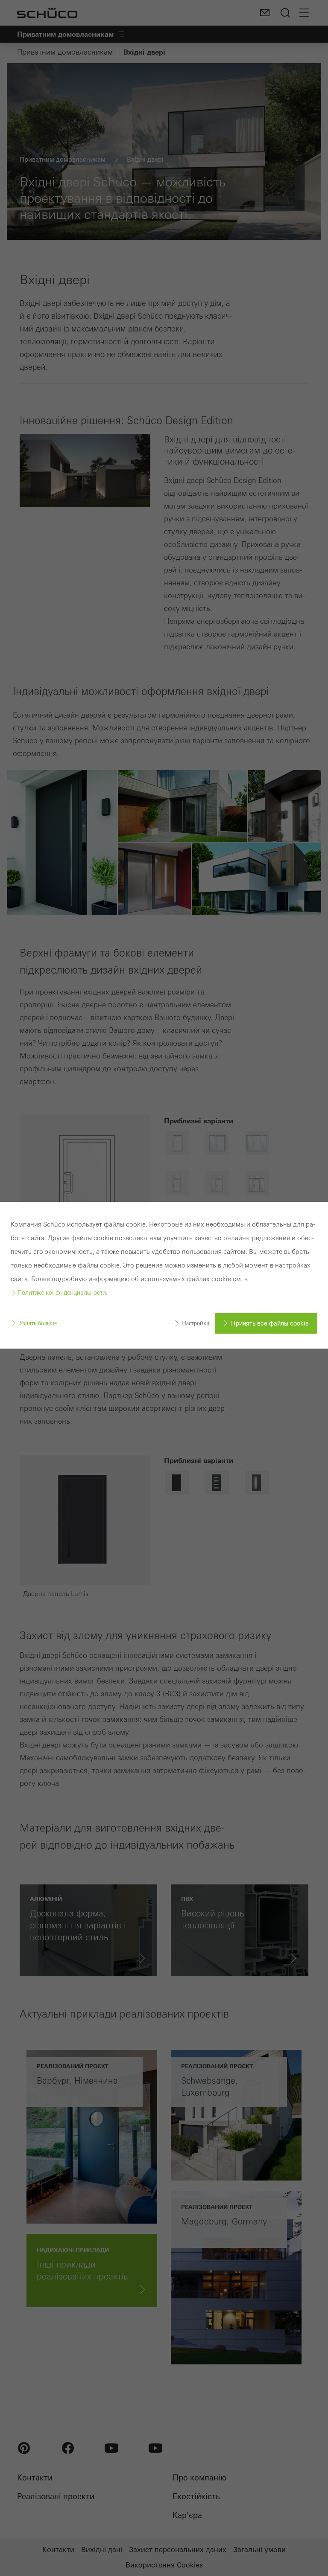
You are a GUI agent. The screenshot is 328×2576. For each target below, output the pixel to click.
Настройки (196, 1323)
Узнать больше (38, 1323)
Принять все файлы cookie (270, 1323)
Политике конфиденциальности (62, 1293)
